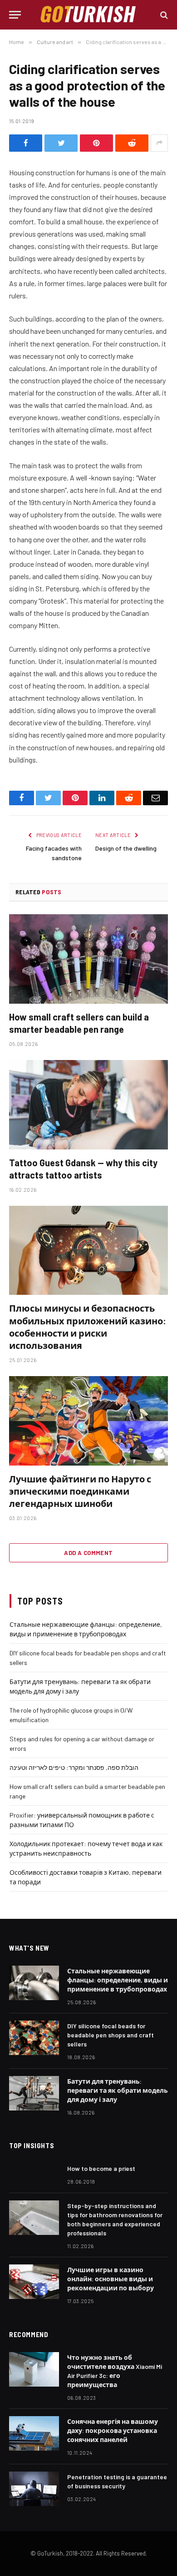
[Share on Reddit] (132, 143)
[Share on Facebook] (26, 143)
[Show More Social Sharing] (159, 143)
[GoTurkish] (88, 15)
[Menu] (15, 15)
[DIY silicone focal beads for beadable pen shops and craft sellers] (34, 2038)
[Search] (163, 15)
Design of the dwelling (126, 848)
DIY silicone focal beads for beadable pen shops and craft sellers (111, 2035)
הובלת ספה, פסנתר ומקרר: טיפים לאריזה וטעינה (74, 1767)
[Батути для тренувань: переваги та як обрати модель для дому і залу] (34, 2093)
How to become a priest (101, 2168)
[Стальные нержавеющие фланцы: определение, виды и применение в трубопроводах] (34, 1983)
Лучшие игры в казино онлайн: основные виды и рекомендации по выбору (111, 2279)
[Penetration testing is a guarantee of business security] (34, 2489)
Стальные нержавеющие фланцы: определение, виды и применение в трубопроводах (118, 1980)
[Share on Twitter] (61, 143)
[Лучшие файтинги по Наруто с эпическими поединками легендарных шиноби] (88, 1421)
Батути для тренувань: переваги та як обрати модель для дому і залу (118, 2090)
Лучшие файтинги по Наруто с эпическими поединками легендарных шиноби (80, 1491)
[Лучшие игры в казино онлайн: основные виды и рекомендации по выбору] (34, 2282)
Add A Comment (88, 1553)
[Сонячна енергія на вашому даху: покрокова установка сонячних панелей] (34, 2433)
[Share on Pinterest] (96, 143)
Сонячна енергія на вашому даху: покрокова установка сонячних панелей (113, 2430)
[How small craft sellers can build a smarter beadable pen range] (88, 959)
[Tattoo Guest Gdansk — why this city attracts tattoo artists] (88, 1105)
